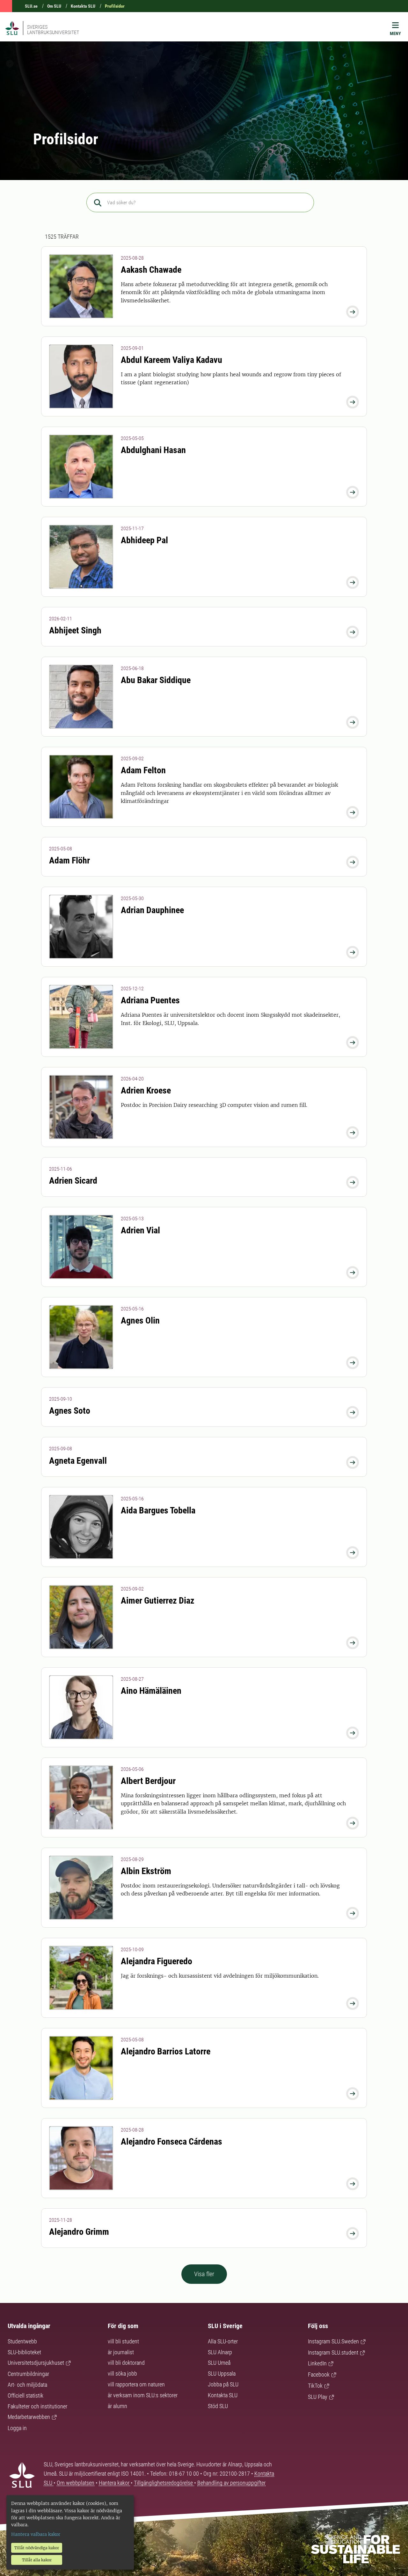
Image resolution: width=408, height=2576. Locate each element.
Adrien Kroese (146, 1090)
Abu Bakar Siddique (156, 680)
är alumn (117, 2406)
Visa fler (204, 2274)
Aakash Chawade (151, 270)
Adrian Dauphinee (152, 910)
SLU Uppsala (222, 2374)
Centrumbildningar (28, 2374)
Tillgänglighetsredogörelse (164, 2483)
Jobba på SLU (223, 2384)
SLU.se (31, 6)
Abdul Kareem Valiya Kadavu (171, 360)
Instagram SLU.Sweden (333, 2341)
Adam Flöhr (69, 860)
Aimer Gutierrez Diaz (158, 1601)
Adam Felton (143, 770)
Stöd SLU (218, 2406)
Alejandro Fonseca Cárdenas (171, 2142)
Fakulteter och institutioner (37, 2406)
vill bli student (123, 2341)
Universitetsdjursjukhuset (36, 2363)
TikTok (315, 2386)
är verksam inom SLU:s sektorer (143, 2395)
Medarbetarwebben (29, 2417)
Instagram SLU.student (333, 2352)
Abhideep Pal (144, 540)
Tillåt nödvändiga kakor (37, 2548)
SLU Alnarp (220, 2352)
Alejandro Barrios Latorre (166, 2051)
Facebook (319, 2374)
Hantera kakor (115, 2483)
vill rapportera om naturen (136, 2384)
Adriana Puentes (150, 1000)
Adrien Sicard (73, 1181)
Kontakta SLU (83, 6)
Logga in (17, 2428)
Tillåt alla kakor (37, 2560)
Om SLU (54, 6)
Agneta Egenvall (78, 1461)
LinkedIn (317, 2363)
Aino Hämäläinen (151, 1691)
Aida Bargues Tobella (158, 1510)
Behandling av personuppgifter (231, 2483)
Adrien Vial (140, 1230)
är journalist (121, 2352)
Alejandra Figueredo (157, 1961)
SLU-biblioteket (24, 2352)
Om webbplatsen (76, 2483)
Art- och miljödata (27, 2385)
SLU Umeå (219, 2363)
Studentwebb (22, 2341)
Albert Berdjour (148, 1781)
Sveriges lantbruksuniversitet (53, 30)
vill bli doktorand (126, 2363)
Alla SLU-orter (223, 2341)
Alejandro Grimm (79, 2232)
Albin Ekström (146, 1871)
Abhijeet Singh (75, 630)
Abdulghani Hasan (153, 450)
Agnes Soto (70, 1411)
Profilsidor (115, 6)
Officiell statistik (25, 2396)
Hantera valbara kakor (36, 2534)
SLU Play (318, 2397)
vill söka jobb (122, 2374)
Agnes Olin (140, 1320)
